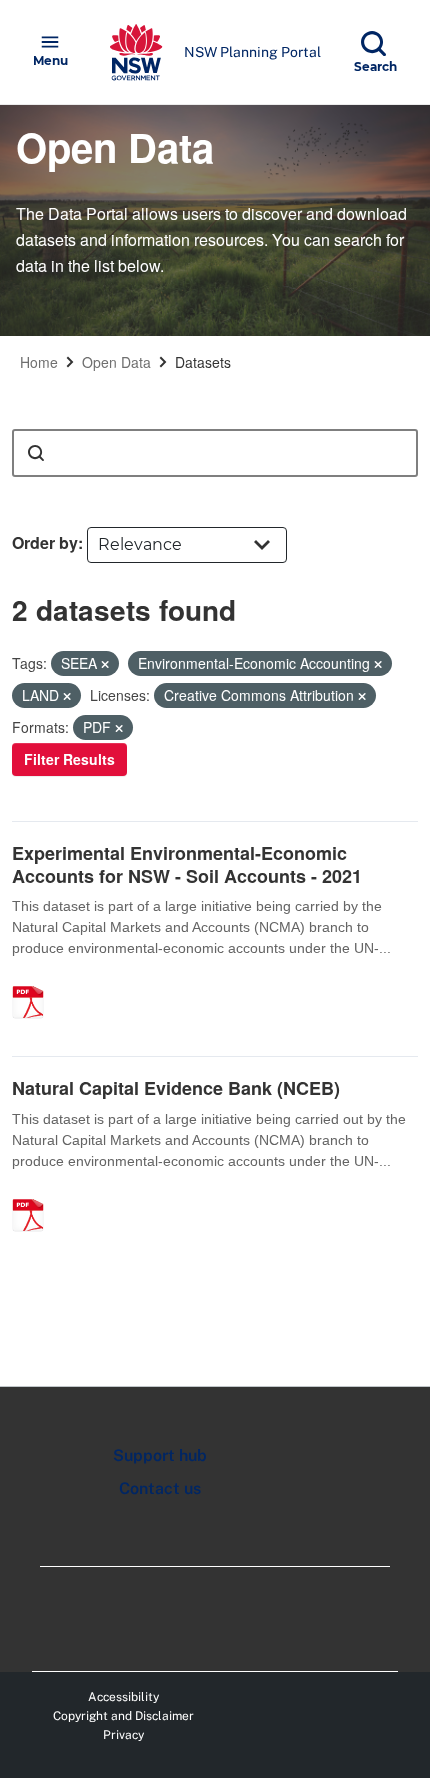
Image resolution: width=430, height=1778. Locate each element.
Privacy (123, 1735)
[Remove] (105, 664)
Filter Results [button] (69, 759)
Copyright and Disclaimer (123, 1716)
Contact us (160, 1488)
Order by (45, 542)
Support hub (160, 1455)
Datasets (203, 362)
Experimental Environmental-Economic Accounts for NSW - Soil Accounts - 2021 (187, 864)
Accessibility (123, 1697)
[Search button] (36, 453)
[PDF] (35, 981)
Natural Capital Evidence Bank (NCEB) (176, 1088)
